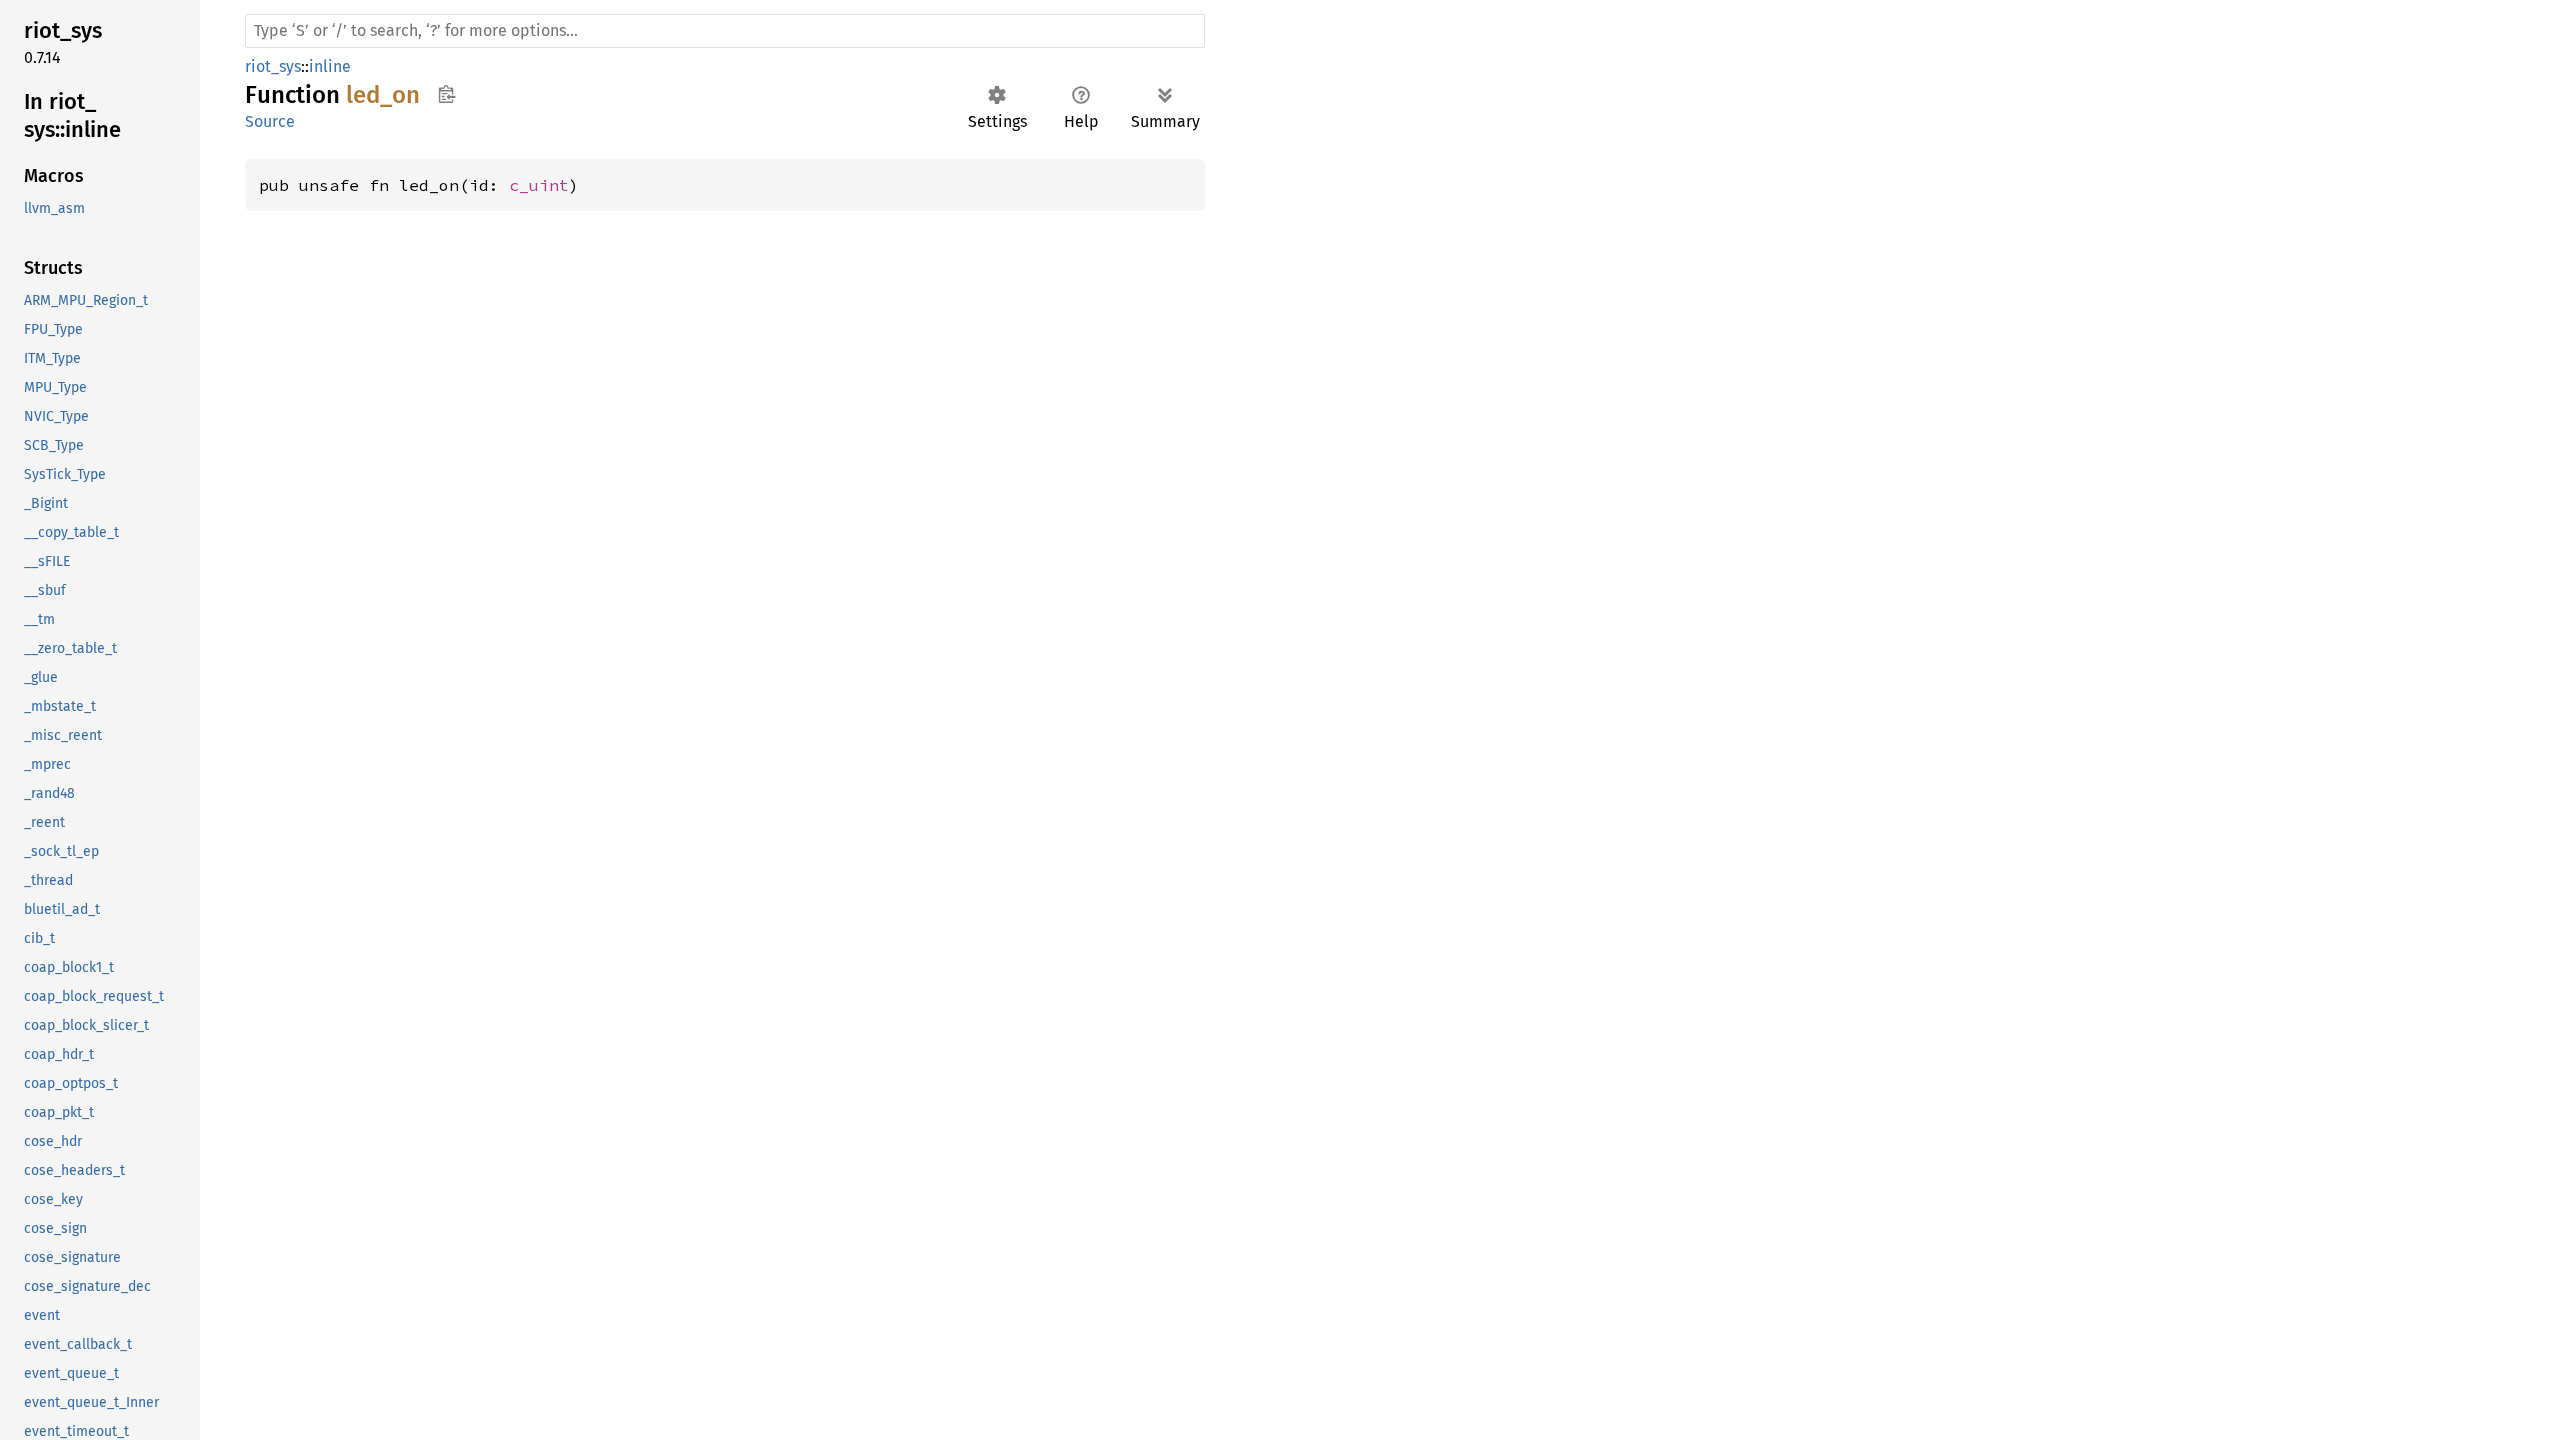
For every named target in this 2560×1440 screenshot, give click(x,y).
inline (330, 66)
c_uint (539, 185)
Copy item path (446, 94)
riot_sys (273, 66)
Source (270, 121)
